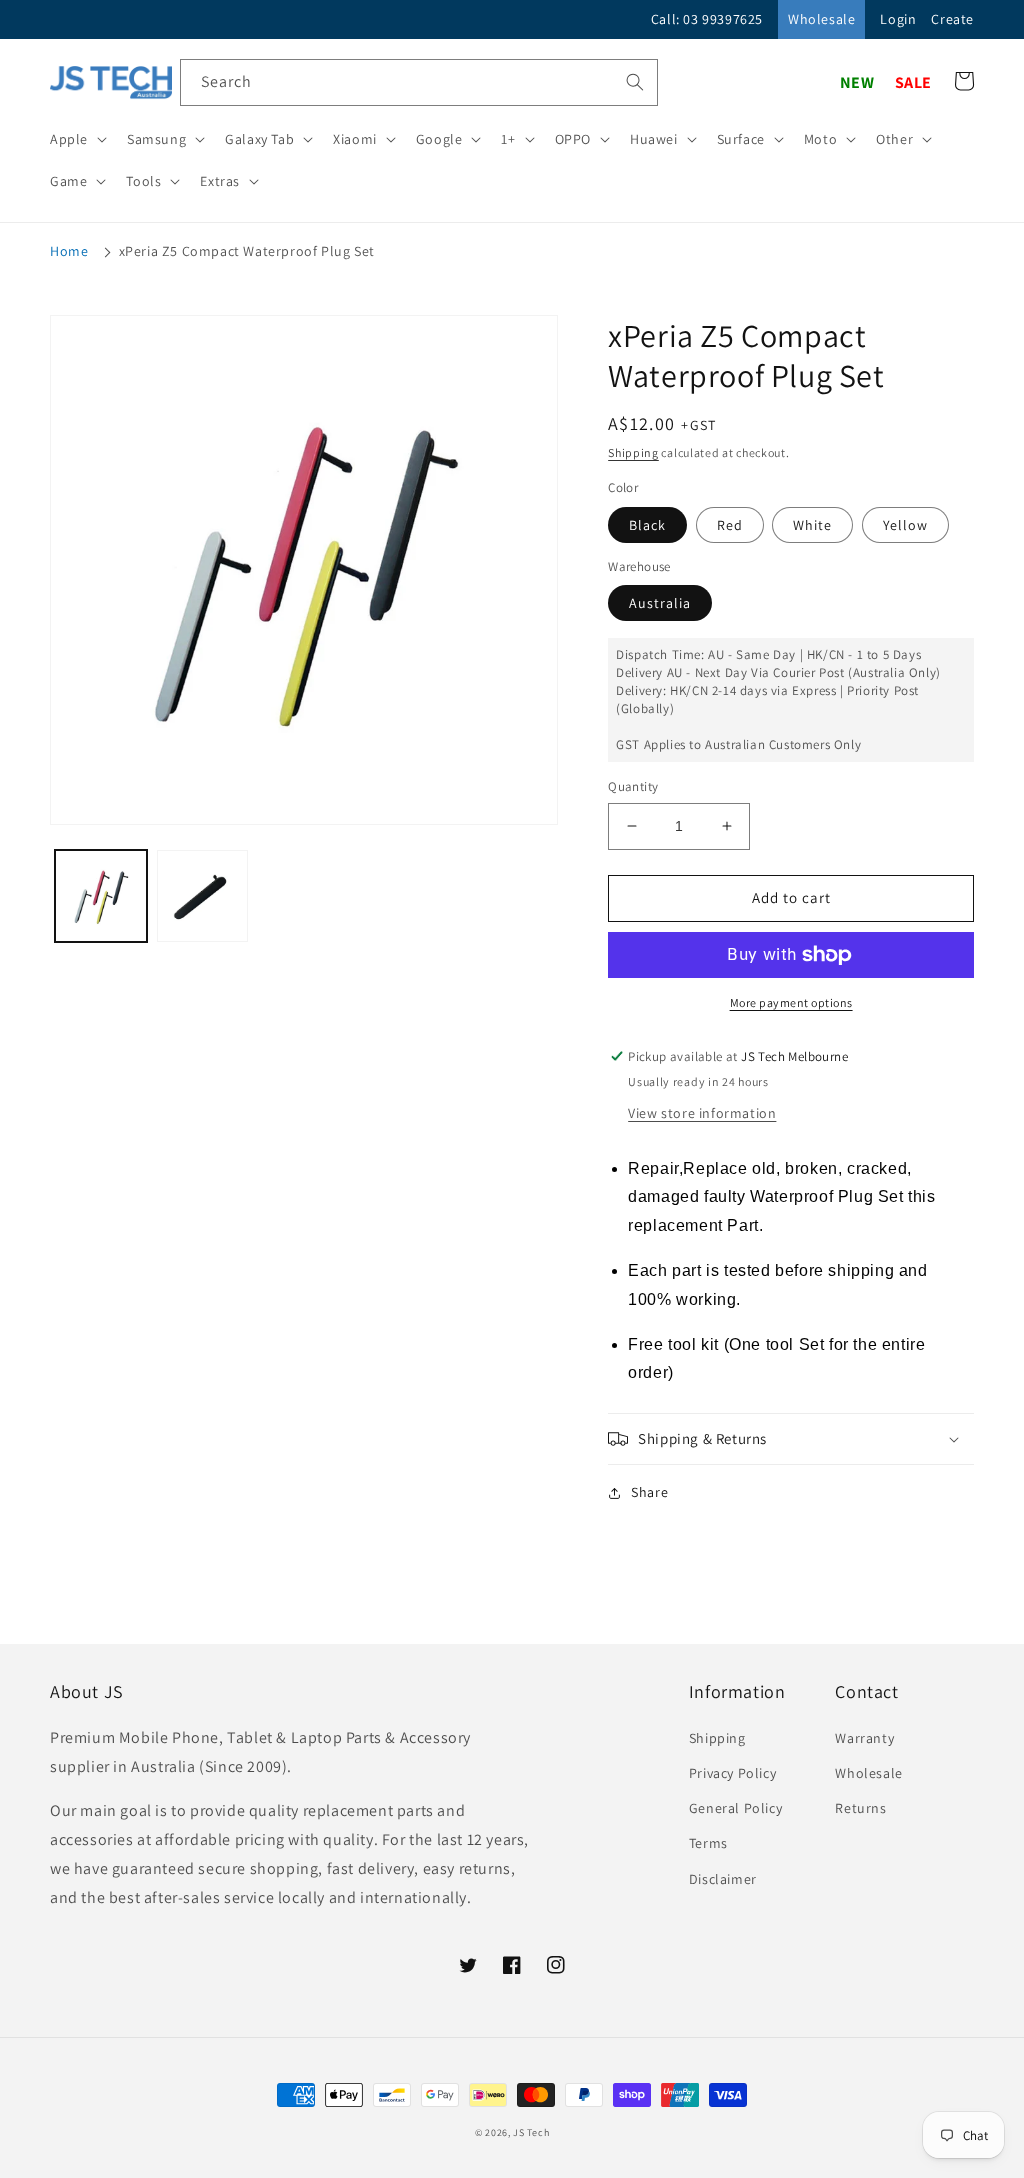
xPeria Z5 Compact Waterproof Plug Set (247, 251)
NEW (857, 82)
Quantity (633, 786)
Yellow (905, 525)
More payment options (791, 1002)
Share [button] (649, 1492)
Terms (708, 1843)
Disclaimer (723, 1879)
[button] (76, 139)
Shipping (633, 452)
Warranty (864, 1738)
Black (647, 525)
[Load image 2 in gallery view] (203, 896)
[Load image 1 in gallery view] (101, 896)
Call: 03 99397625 (707, 19)
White (812, 525)
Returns (860, 1808)
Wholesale (821, 19)
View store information (702, 1113)
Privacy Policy (732, 1773)
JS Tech (531, 2132)
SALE (913, 82)
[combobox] (419, 82)
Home (69, 251)
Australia (660, 603)
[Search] (635, 82)
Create (952, 19)
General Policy (735, 1808)
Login (898, 19)
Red (730, 525)
